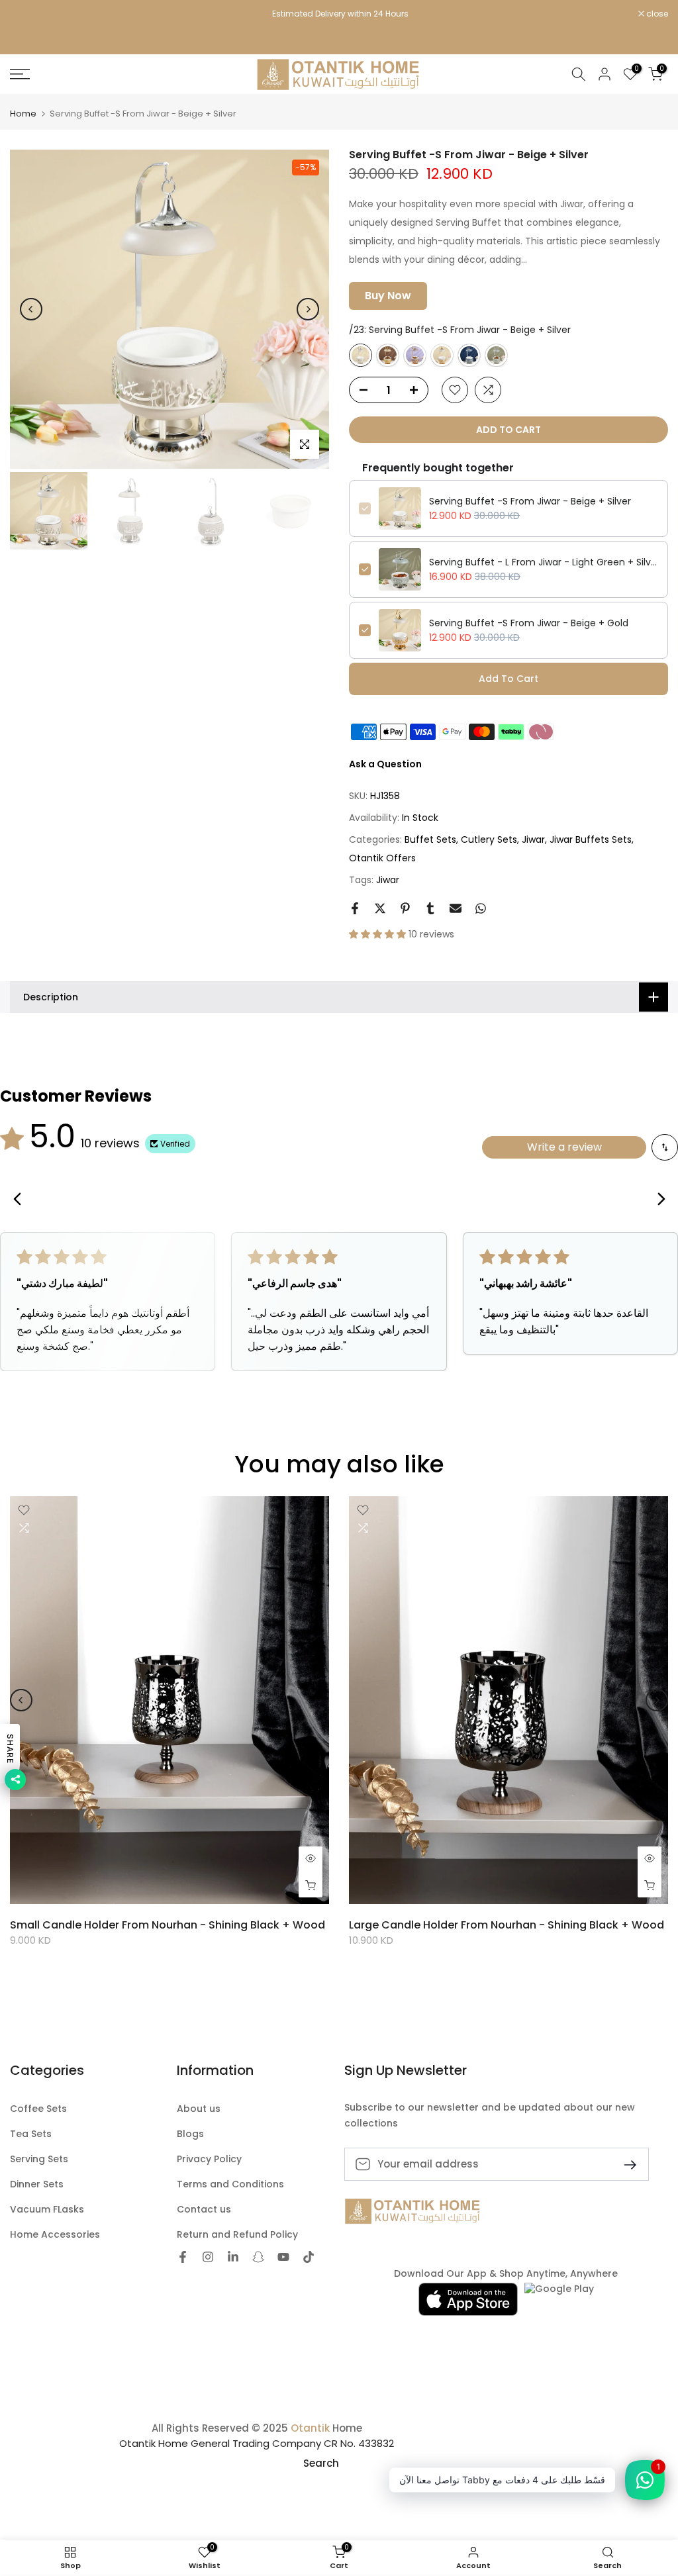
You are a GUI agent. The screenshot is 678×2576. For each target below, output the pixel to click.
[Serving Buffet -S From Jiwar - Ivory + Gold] (388, 355)
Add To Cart (508, 679)
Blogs (190, 2134)
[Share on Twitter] (380, 908)
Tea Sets (31, 2134)
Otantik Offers (382, 858)
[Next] (308, 309)
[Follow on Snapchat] (258, 2258)
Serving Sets (39, 2159)
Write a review (564, 1147)
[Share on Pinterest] (405, 908)
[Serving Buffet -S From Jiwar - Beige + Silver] (361, 355)
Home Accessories (55, 2235)
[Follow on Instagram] (208, 2258)
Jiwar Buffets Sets (591, 839)
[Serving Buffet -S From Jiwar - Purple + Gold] (415, 355)
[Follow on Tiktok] (309, 2258)
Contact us (204, 2210)
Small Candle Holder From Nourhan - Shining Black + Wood (168, 1925)
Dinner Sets (37, 2184)
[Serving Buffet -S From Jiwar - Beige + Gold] (442, 355)
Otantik (310, 2428)
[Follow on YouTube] (283, 2258)
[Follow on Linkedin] (233, 2258)
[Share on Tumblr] (430, 908)
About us (199, 2109)
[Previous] (31, 309)
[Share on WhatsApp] (481, 908)
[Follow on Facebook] (183, 2258)
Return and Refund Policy (237, 2235)
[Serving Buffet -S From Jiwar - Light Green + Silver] (496, 355)
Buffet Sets (430, 839)
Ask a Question (385, 764)
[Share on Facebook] (355, 908)
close (28, 14)
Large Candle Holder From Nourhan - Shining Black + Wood (507, 1925)
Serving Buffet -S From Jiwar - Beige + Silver (530, 501)
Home (23, 114)
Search (321, 2463)
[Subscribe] (625, 2164)
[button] (379, 934)
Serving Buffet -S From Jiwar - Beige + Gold (529, 623)
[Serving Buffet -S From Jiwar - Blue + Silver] (469, 355)
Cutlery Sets (489, 839)
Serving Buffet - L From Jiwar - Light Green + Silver (544, 562)
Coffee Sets (38, 2109)
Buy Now (388, 296)
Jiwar (533, 839)
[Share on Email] (456, 908)
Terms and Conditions (230, 2184)
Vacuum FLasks (47, 2210)
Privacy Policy (209, 2159)
